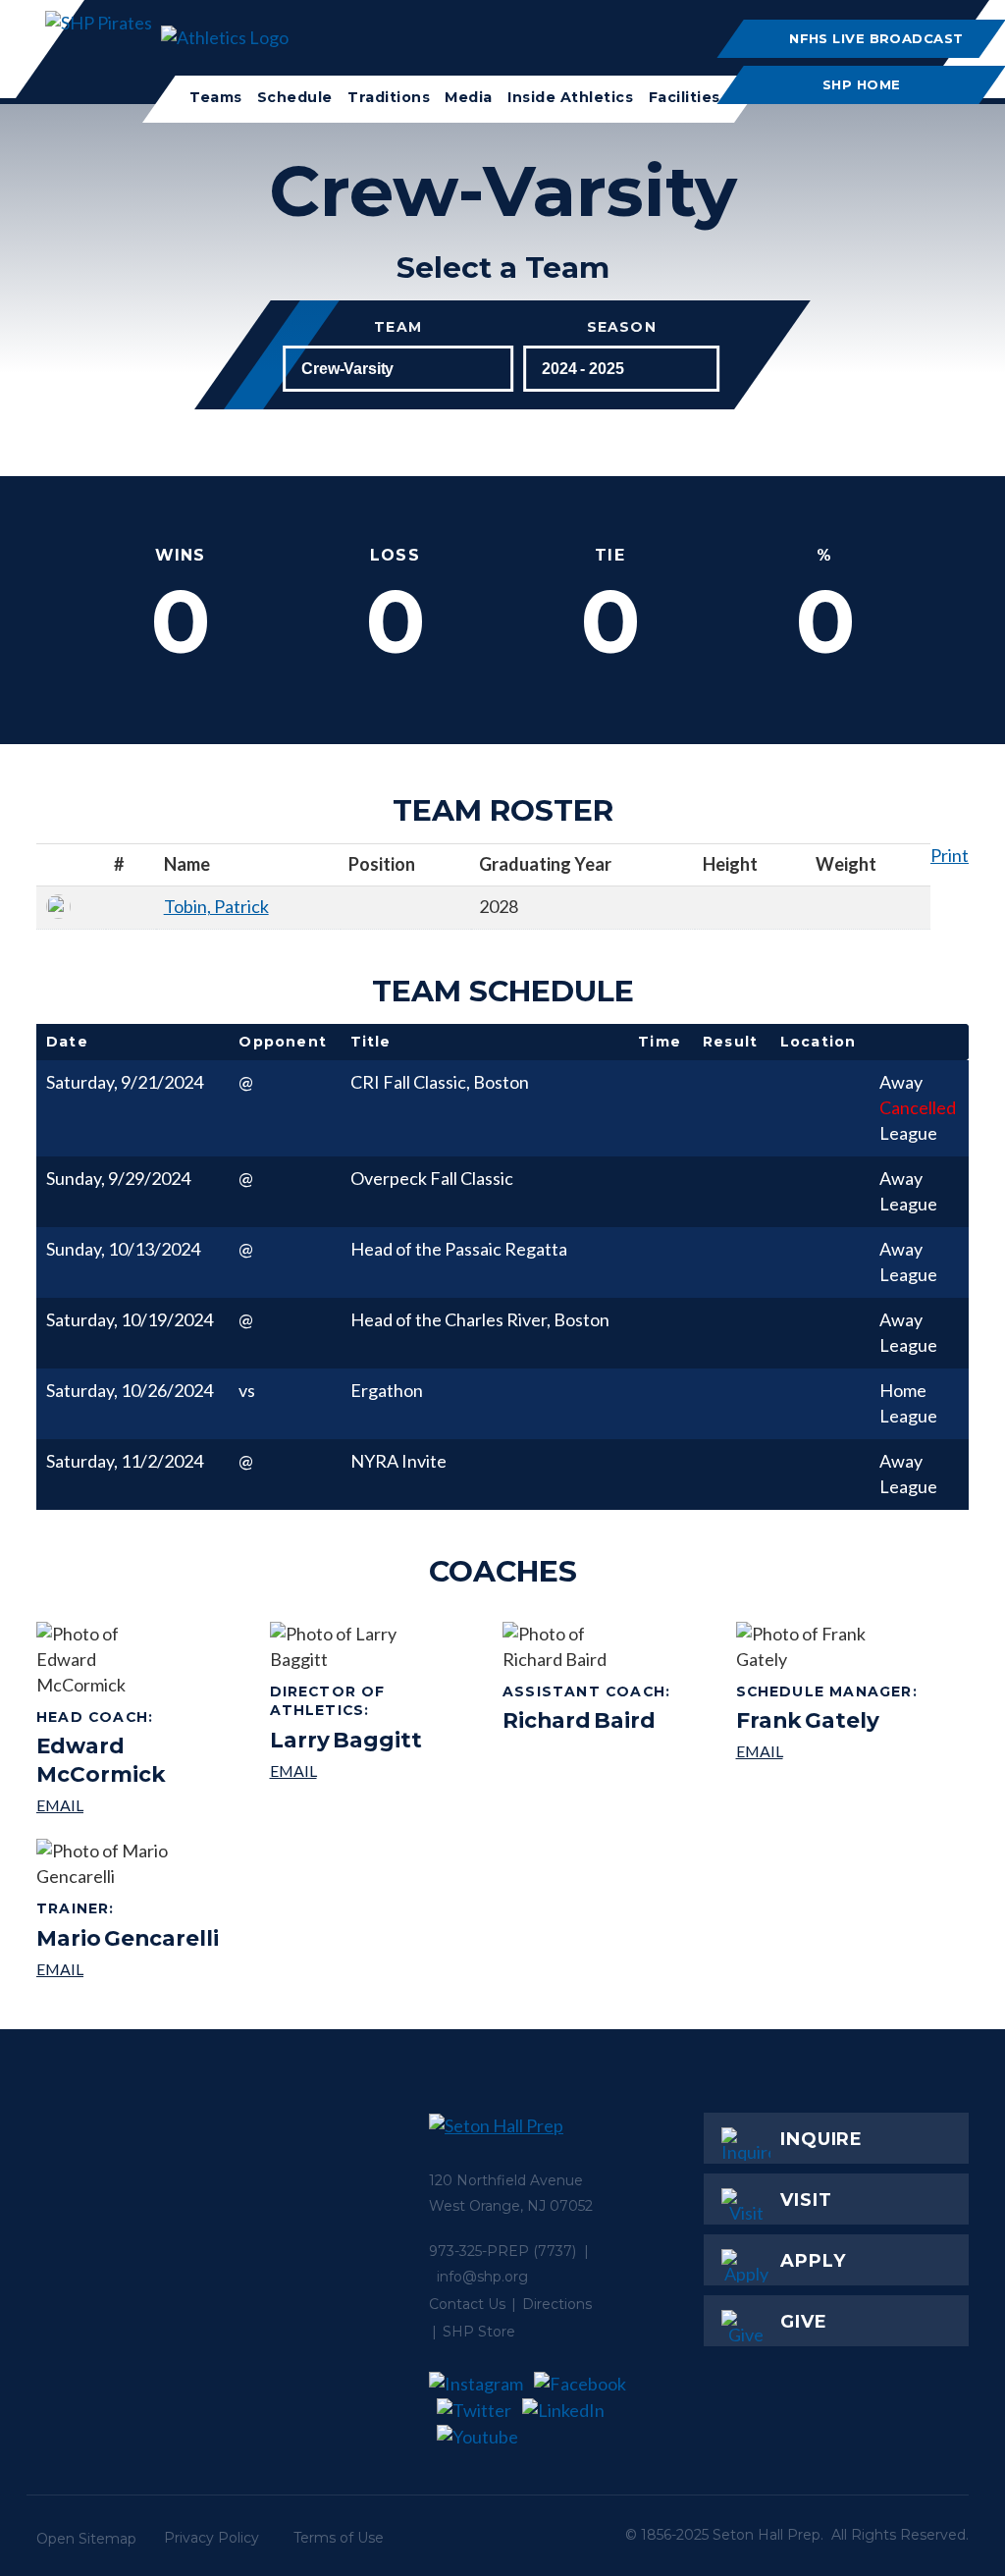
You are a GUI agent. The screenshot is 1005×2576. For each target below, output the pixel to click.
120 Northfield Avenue (506, 2180)
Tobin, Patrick (216, 906)
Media (469, 97)
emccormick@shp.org (146, 1805)
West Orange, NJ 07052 (511, 2206)
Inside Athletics (570, 97)
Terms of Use (339, 2538)
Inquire (821, 2139)
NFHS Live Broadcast (877, 38)
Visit (806, 2200)
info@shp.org (482, 2277)
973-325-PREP (479, 2251)
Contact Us (467, 2304)
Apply (813, 2261)
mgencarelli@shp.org (128, 1969)
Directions (557, 2304)
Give (804, 2322)
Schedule (295, 97)
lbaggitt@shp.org (379, 1771)
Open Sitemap (86, 2539)
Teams (216, 97)
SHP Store (479, 2332)
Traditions (389, 97)
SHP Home (863, 84)
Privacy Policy (212, 2538)
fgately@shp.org (830, 1751)
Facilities (684, 97)
